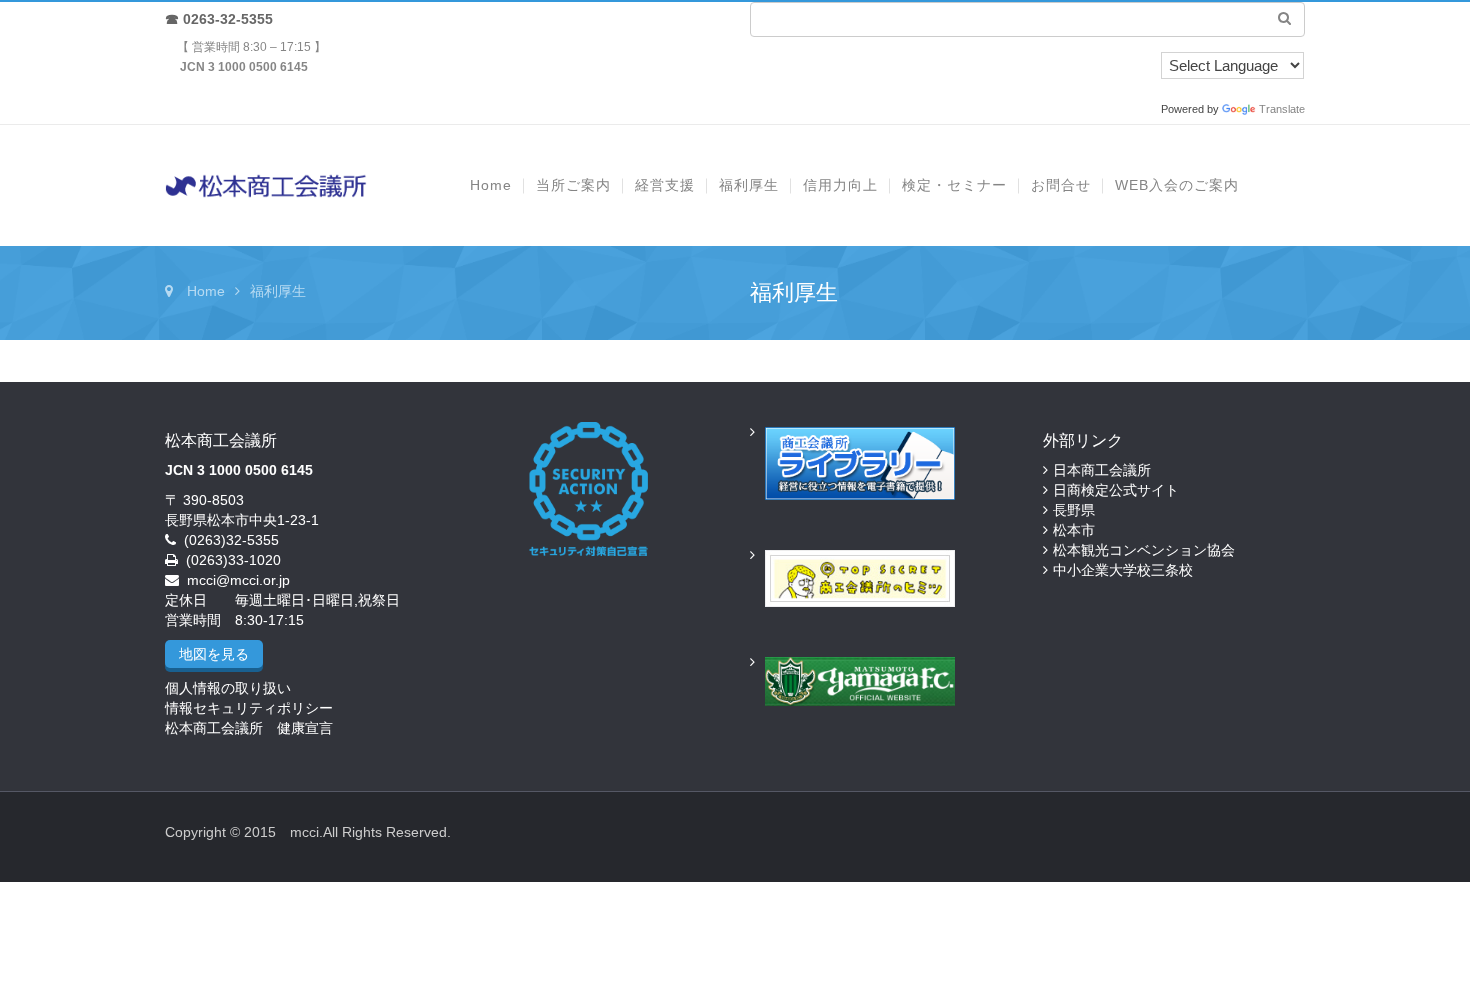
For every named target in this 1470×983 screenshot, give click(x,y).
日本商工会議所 (1102, 470)
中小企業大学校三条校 (1123, 570)
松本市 (1074, 530)
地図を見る (214, 654)
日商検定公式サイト (1116, 490)
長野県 (1074, 510)
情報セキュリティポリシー (249, 708)
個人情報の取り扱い (228, 688)
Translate (1282, 109)
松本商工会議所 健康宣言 (249, 728)
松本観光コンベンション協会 (1144, 550)
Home (206, 291)
